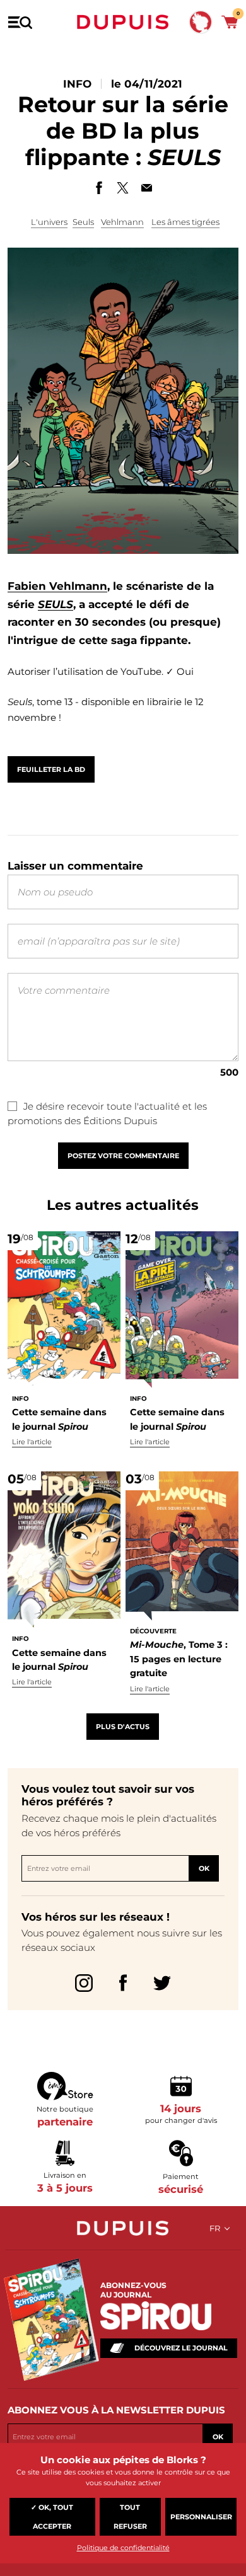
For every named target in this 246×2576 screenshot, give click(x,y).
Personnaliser (201, 2517)
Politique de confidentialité (123, 2548)
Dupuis (123, 22)
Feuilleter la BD (51, 769)
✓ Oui (180, 671)
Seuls (83, 222)
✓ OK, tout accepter (52, 2517)
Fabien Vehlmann (57, 586)
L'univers (49, 222)
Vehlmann (122, 222)
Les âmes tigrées (185, 222)
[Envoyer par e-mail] (147, 188)
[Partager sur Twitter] (123, 188)
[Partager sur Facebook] (99, 188)
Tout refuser (130, 2517)
